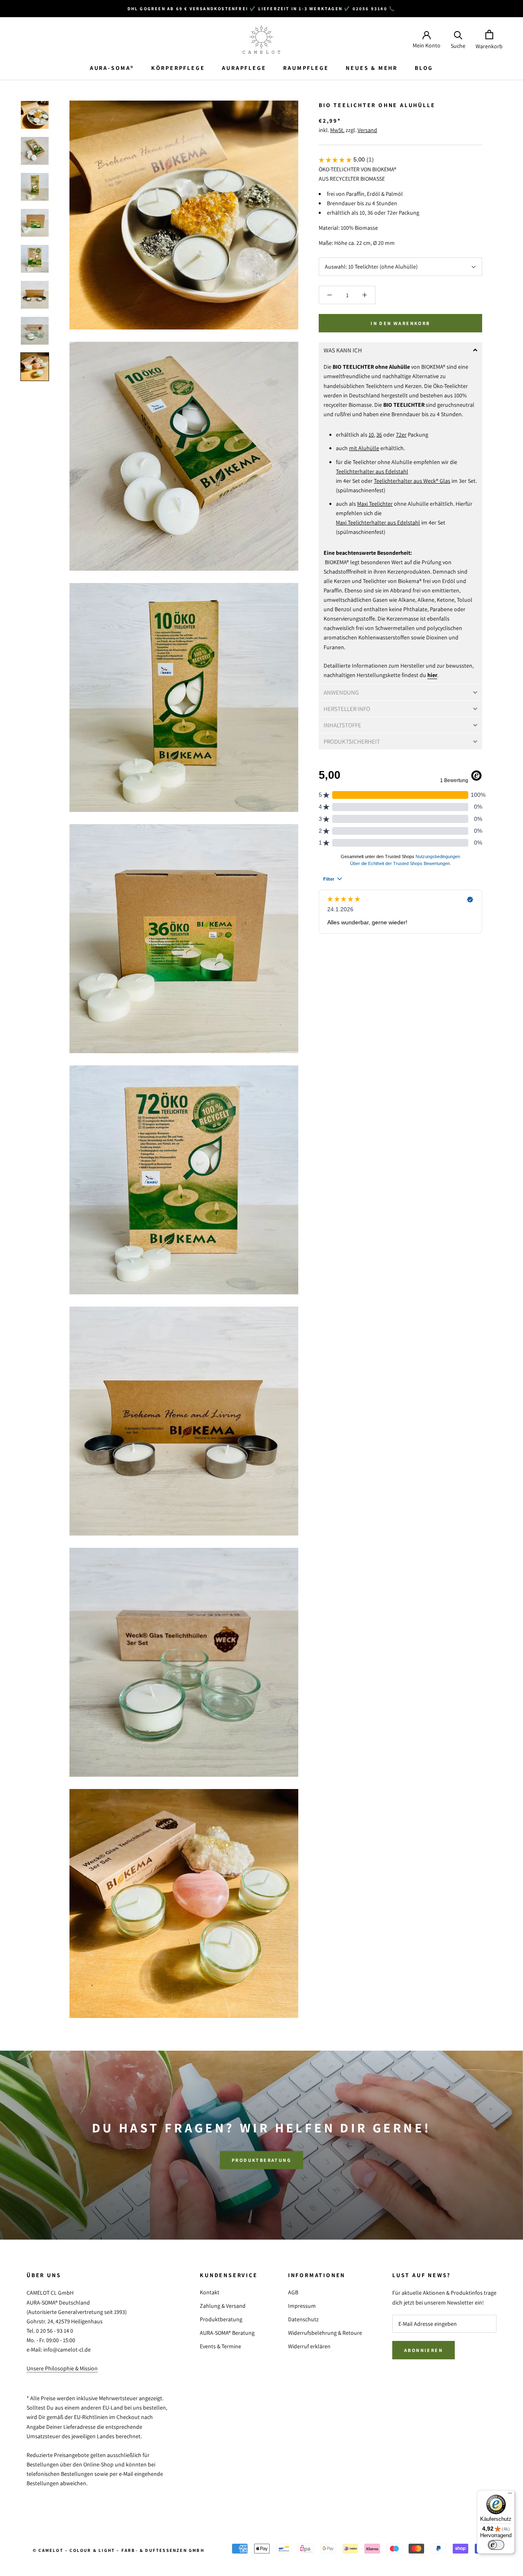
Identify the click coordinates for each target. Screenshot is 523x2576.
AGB (293, 2292)
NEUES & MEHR (372, 68)
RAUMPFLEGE (306, 68)
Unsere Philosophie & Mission (62, 2368)
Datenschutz (303, 2319)
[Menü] (510, 2495)
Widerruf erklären (309, 2346)
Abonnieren (424, 2350)
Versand (367, 130)
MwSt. (337, 130)
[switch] (496, 2545)
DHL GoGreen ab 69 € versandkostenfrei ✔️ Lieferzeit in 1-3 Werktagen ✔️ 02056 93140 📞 (262, 9)
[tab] (400, 350)
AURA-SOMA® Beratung (227, 2333)
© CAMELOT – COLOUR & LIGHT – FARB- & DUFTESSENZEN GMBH (118, 2550)
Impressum (302, 2306)
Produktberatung (261, 2160)
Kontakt (210, 2292)
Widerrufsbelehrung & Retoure (325, 2333)
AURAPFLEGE (244, 68)
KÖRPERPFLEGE (178, 68)
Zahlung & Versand (223, 2306)
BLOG (424, 68)
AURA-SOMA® (112, 68)
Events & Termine (220, 2346)
